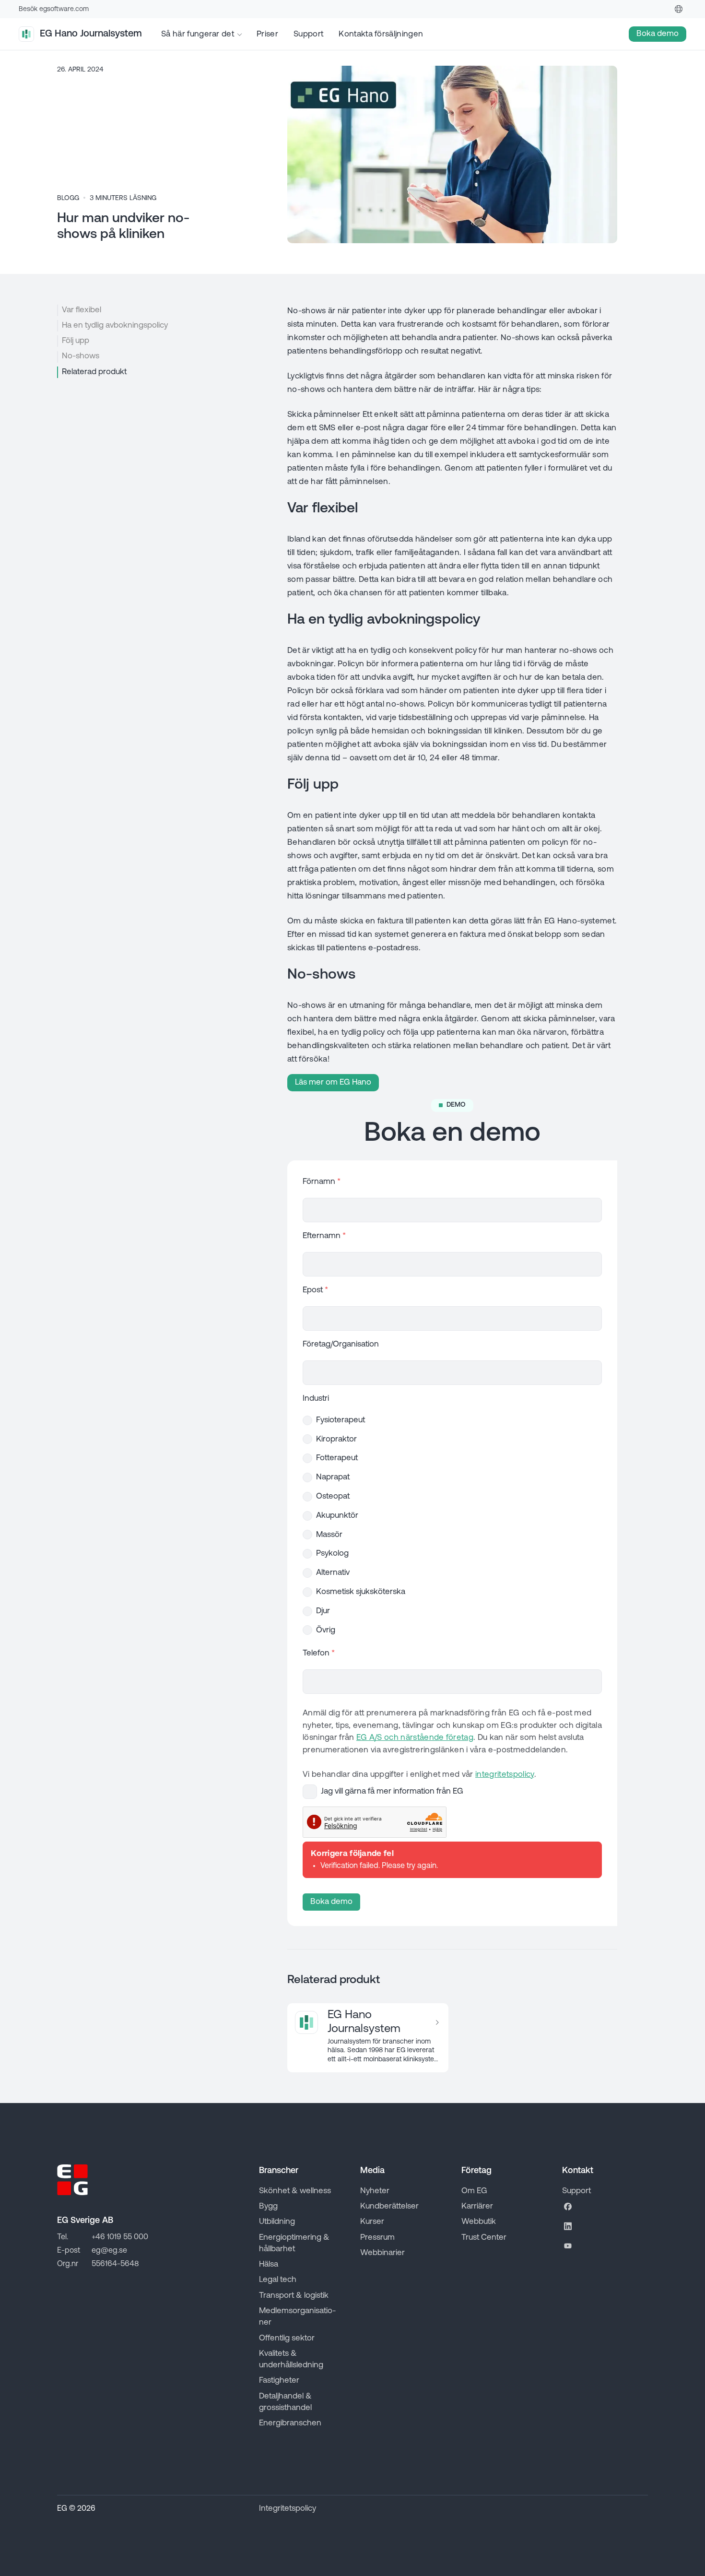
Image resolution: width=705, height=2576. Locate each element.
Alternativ (333, 1573)
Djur (323, 1611)
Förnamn (322, 1182)
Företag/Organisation (341, 1344)
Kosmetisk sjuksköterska (361, 1592)
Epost (315, 1290)
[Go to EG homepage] (72, 2180)
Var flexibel (82, 310)
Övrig (326, 1630)
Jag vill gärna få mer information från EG (392, 1791)
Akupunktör (337, 1516)
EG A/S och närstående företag (415, 1738)
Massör (329, 1535)
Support (308, 34)
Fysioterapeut (341, 1420)
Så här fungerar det (198, 34)
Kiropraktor (336, 1439)
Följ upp (76, 341)
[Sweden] (679, 9)
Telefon (319, 1653)
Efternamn (324, 1236)
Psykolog (332, 1554)
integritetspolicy (505, 1775)
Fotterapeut (337, 1458)
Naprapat (333, 1477)
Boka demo (331, 1902)
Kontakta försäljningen (381, 34)
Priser (267, 34)
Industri (316, 1399)
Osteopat (333, 1496)
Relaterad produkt (94, 372)
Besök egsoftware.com (54, 9)
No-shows (81, 356)
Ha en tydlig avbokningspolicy (115, 325)
